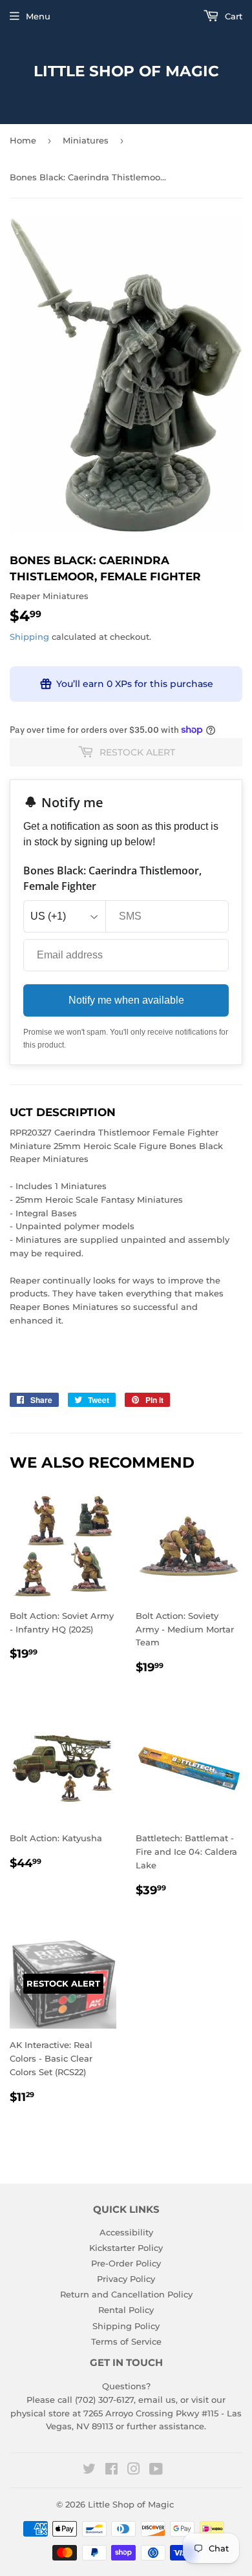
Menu (38, 16)
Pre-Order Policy (126, 2263)
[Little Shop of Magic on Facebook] (111, 2471)
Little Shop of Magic (126, 71)
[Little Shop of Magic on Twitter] (89, 2471)
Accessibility (126, 2232)
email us (157, 2400)
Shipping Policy (126, 2326)
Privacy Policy (126, 2279)
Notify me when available (126, 1000)
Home (23, 140)
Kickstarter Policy (126, 2248)
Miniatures (86, 140)
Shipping (29, 637)
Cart (232, 16)
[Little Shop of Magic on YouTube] (156, 2471)
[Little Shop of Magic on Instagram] (134, 2471)
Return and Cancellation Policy (126, 2294)
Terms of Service (126, 2341)
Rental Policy (126, 2310)
